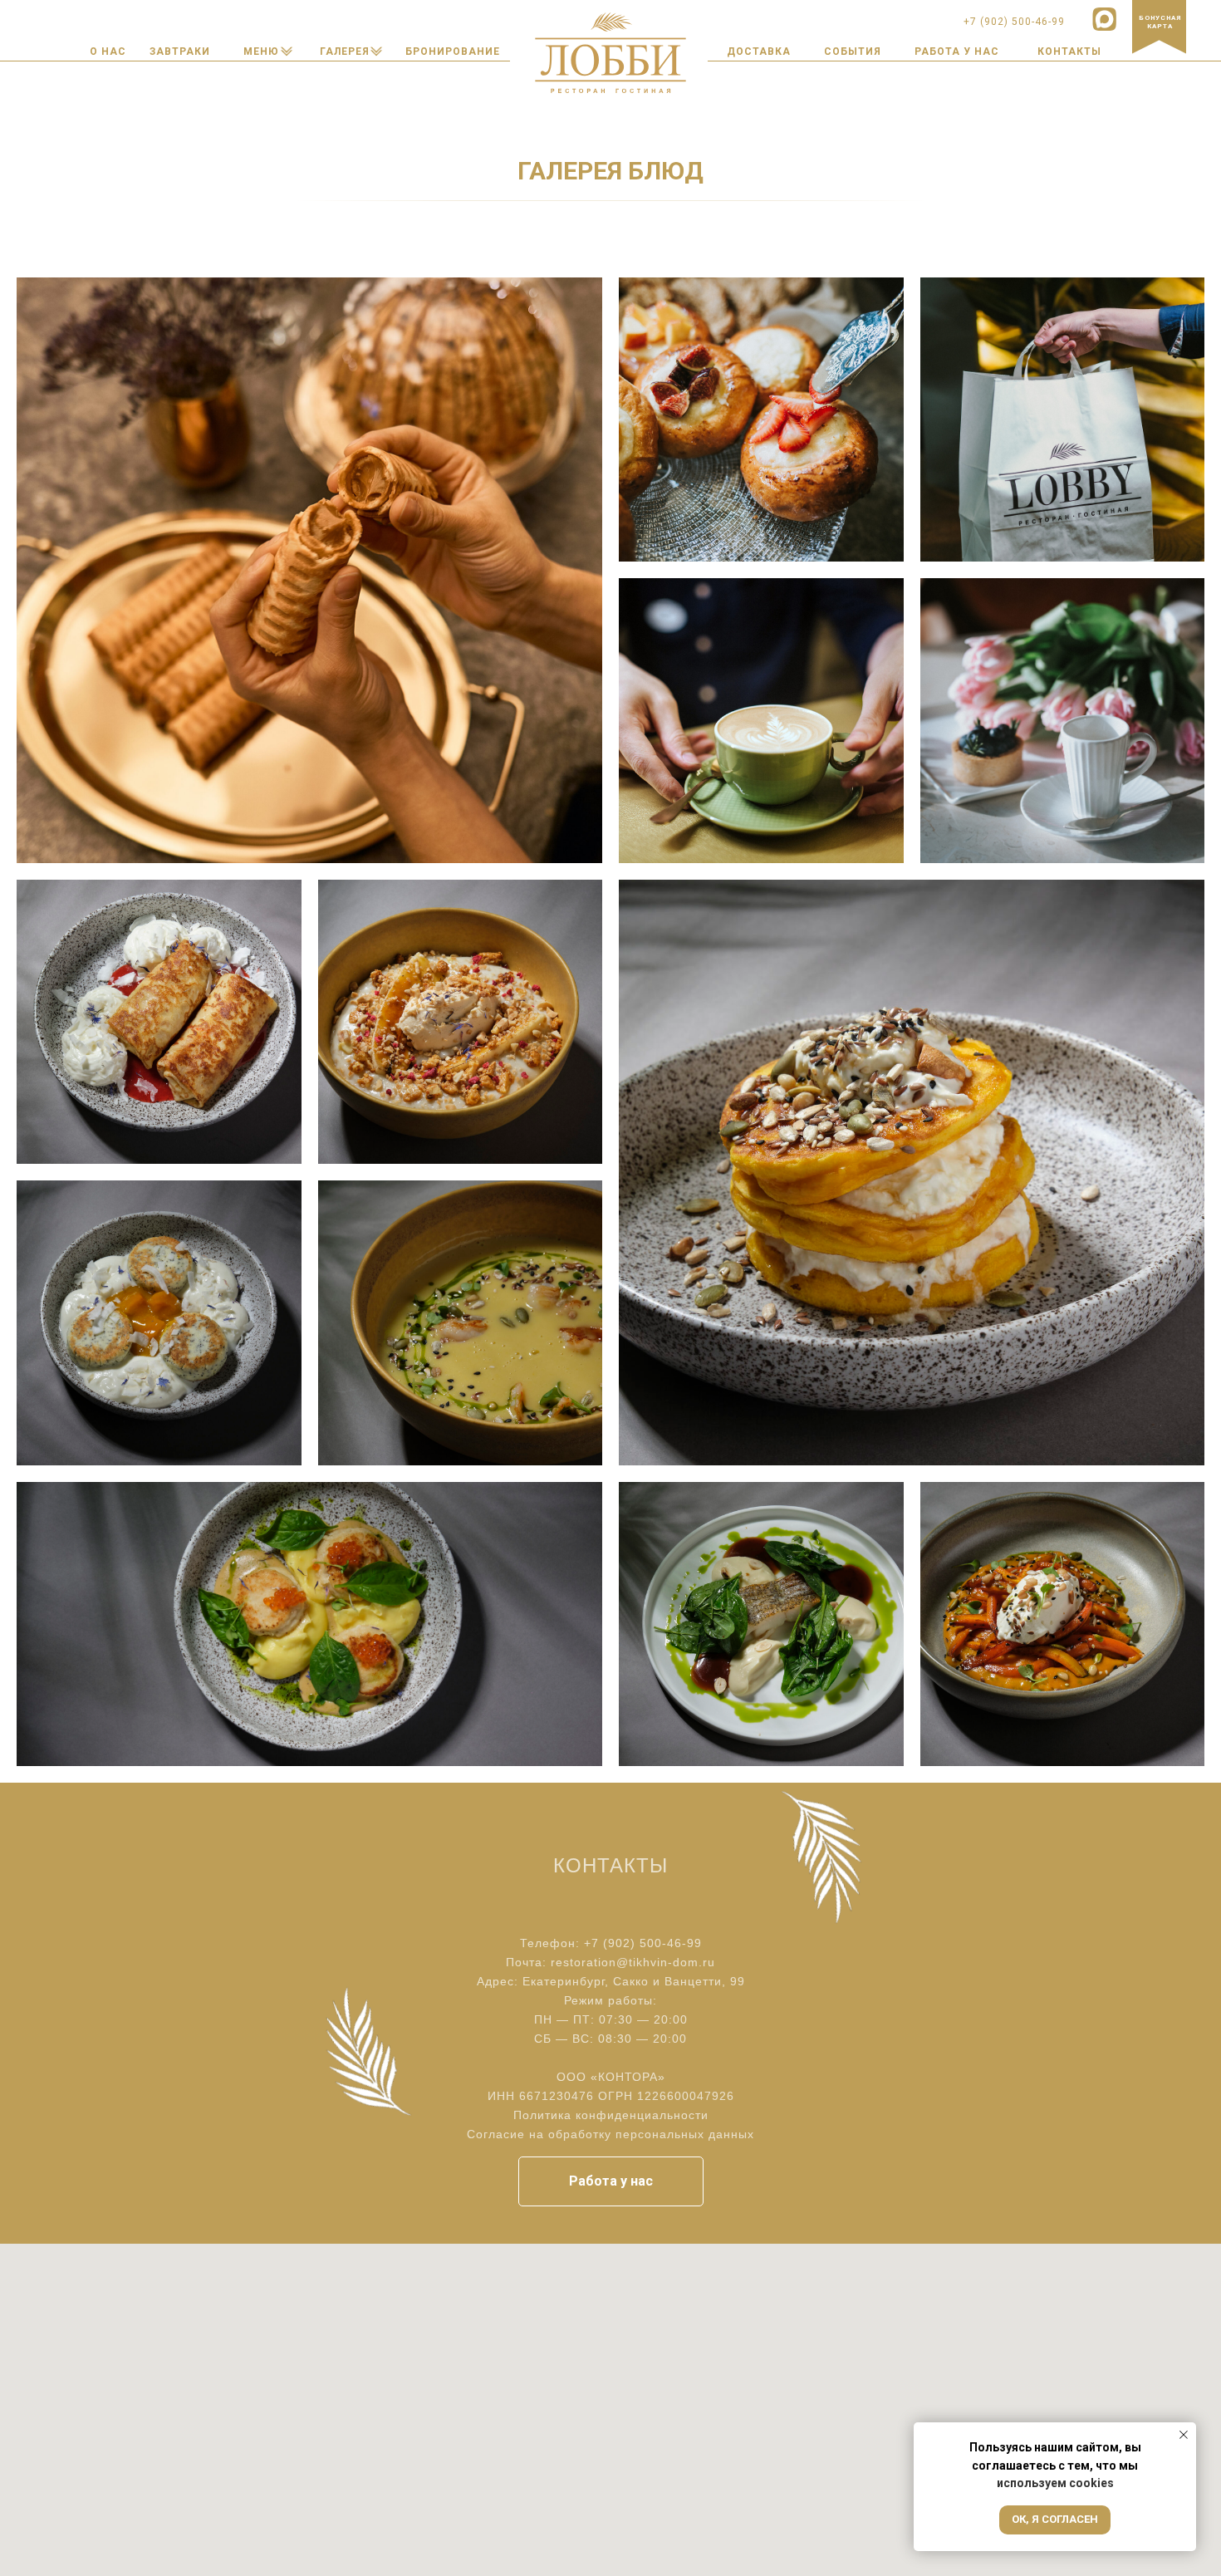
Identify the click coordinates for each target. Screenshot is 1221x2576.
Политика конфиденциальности (611, 2115)
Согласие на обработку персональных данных (610, 2134)
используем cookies (1055, 2483)
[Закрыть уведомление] (1184, 2435)
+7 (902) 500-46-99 (643, 1943)
